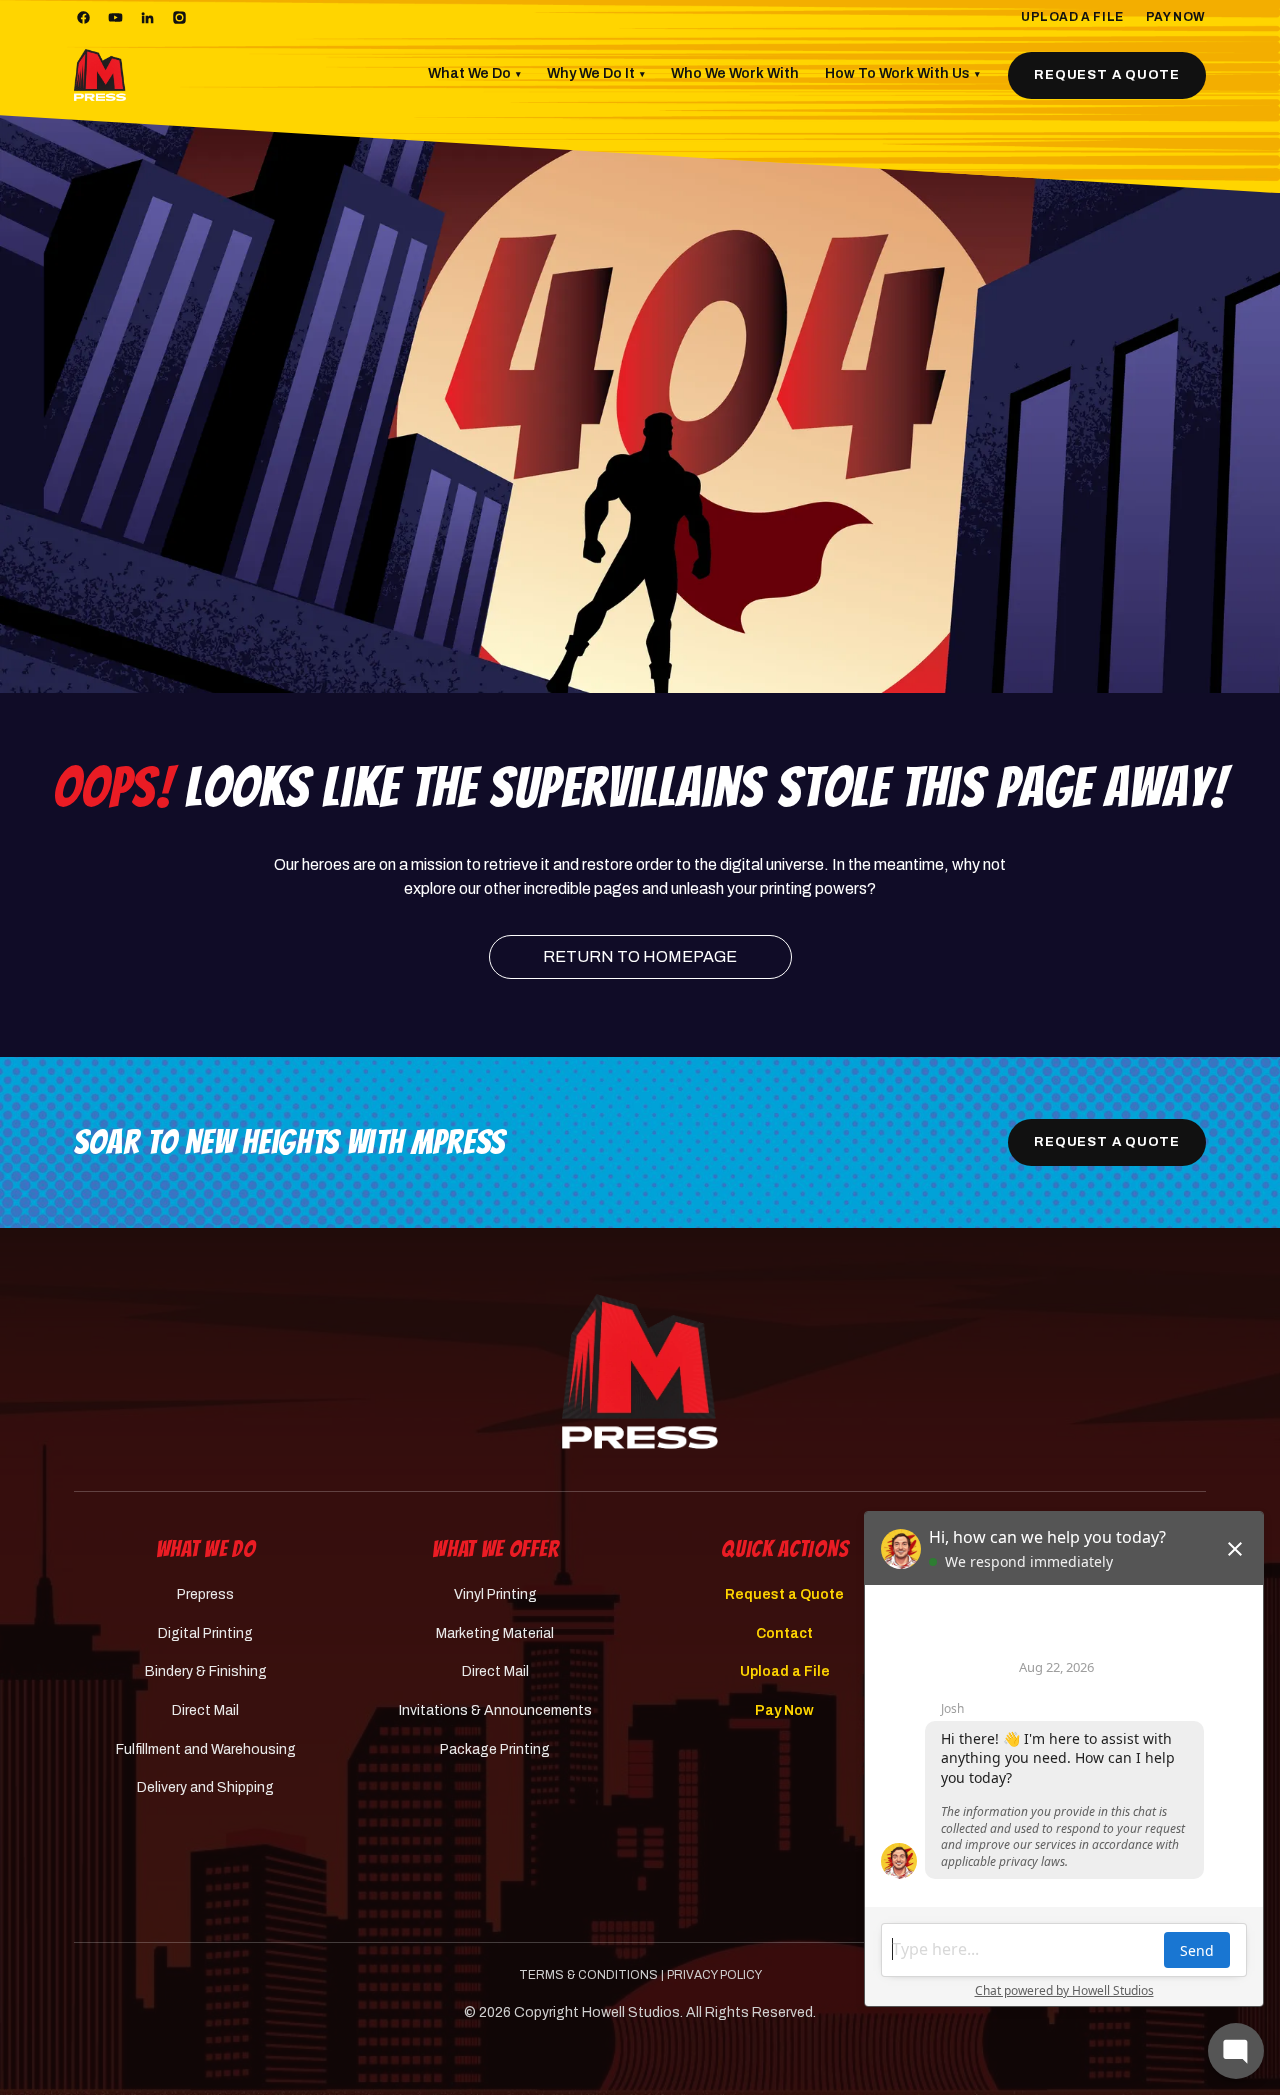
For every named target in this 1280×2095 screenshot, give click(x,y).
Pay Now (1176, 17)
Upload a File (1072, 17)
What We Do (474, 73)
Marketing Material (495, 1633)
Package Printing (495, 1749)
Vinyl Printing (495, 1594)
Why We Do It (596, 73)
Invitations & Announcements (495, 1710)
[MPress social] (83, 18)
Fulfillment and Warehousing (206, 1749)
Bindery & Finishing (206, 1671)
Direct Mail (205, 1710)
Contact (784, 1633)
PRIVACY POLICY (714, 1975)
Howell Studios (631, 2012)
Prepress (205, 1594)
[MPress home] (640, 1371)
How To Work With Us (902, 73)
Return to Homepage (640, 956)
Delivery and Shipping (205, 1787)
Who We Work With (735, 73)
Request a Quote (1107, 75)
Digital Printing (205, 1633)
